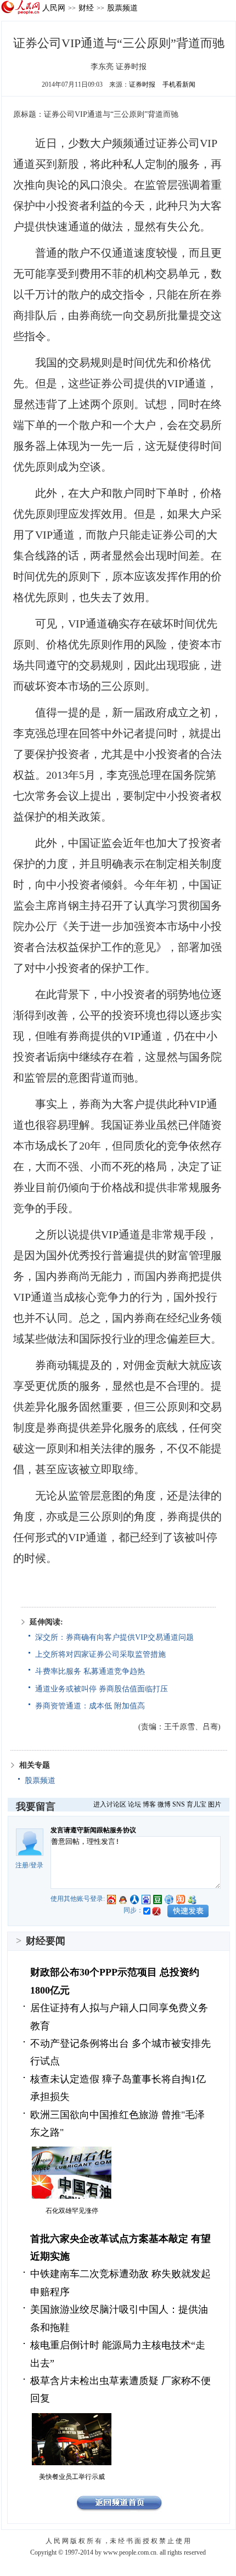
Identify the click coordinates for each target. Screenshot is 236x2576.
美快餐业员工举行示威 (72, 2477)
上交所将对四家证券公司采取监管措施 (100, 1654)
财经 (86, 8)
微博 (164, 1804)
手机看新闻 (179, 84)
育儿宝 (196, 1804)
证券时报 (142, 84)
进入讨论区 (110, 1804)
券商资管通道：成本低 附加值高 (90, 1706)
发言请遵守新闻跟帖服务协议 (93, 1830)
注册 (22, 1865)
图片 (215, 1804)
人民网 (54, 8)
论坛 (134, 1804)
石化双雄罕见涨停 (72, 2211)
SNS (179, 1804)
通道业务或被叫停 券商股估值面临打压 (102, 1689)
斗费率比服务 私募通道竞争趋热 (90, 1671)
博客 (149, 1804)
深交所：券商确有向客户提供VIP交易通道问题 (114, 1637)
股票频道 (122, 8)
